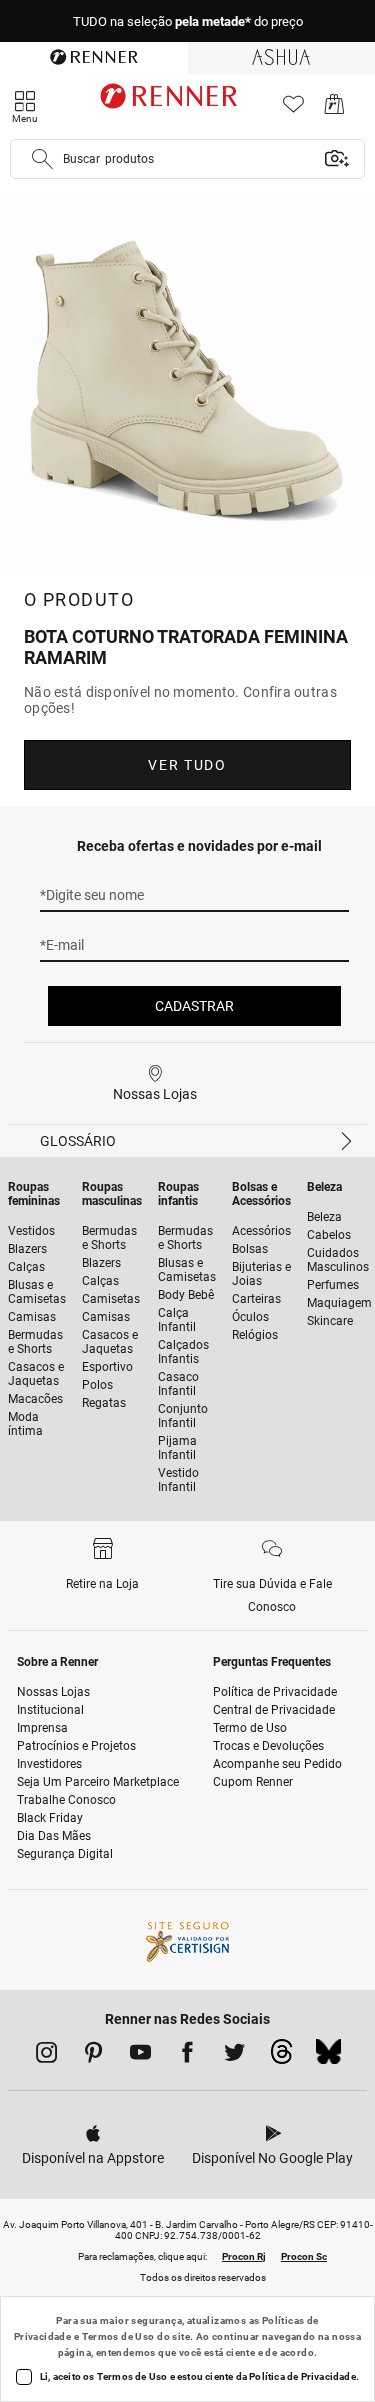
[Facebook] (187, 2056)
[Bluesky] (328, 2057)
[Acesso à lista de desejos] (293, 109)
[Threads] (281, 2057)
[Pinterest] (93, 2056)
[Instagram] (46, 2056)
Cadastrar (194, 1006)
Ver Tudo (187, 765)
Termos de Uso (118, 2336)
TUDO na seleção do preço (188, 21)
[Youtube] (140, 2056)
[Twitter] (234, 2056)
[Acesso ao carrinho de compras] (334, 109)
